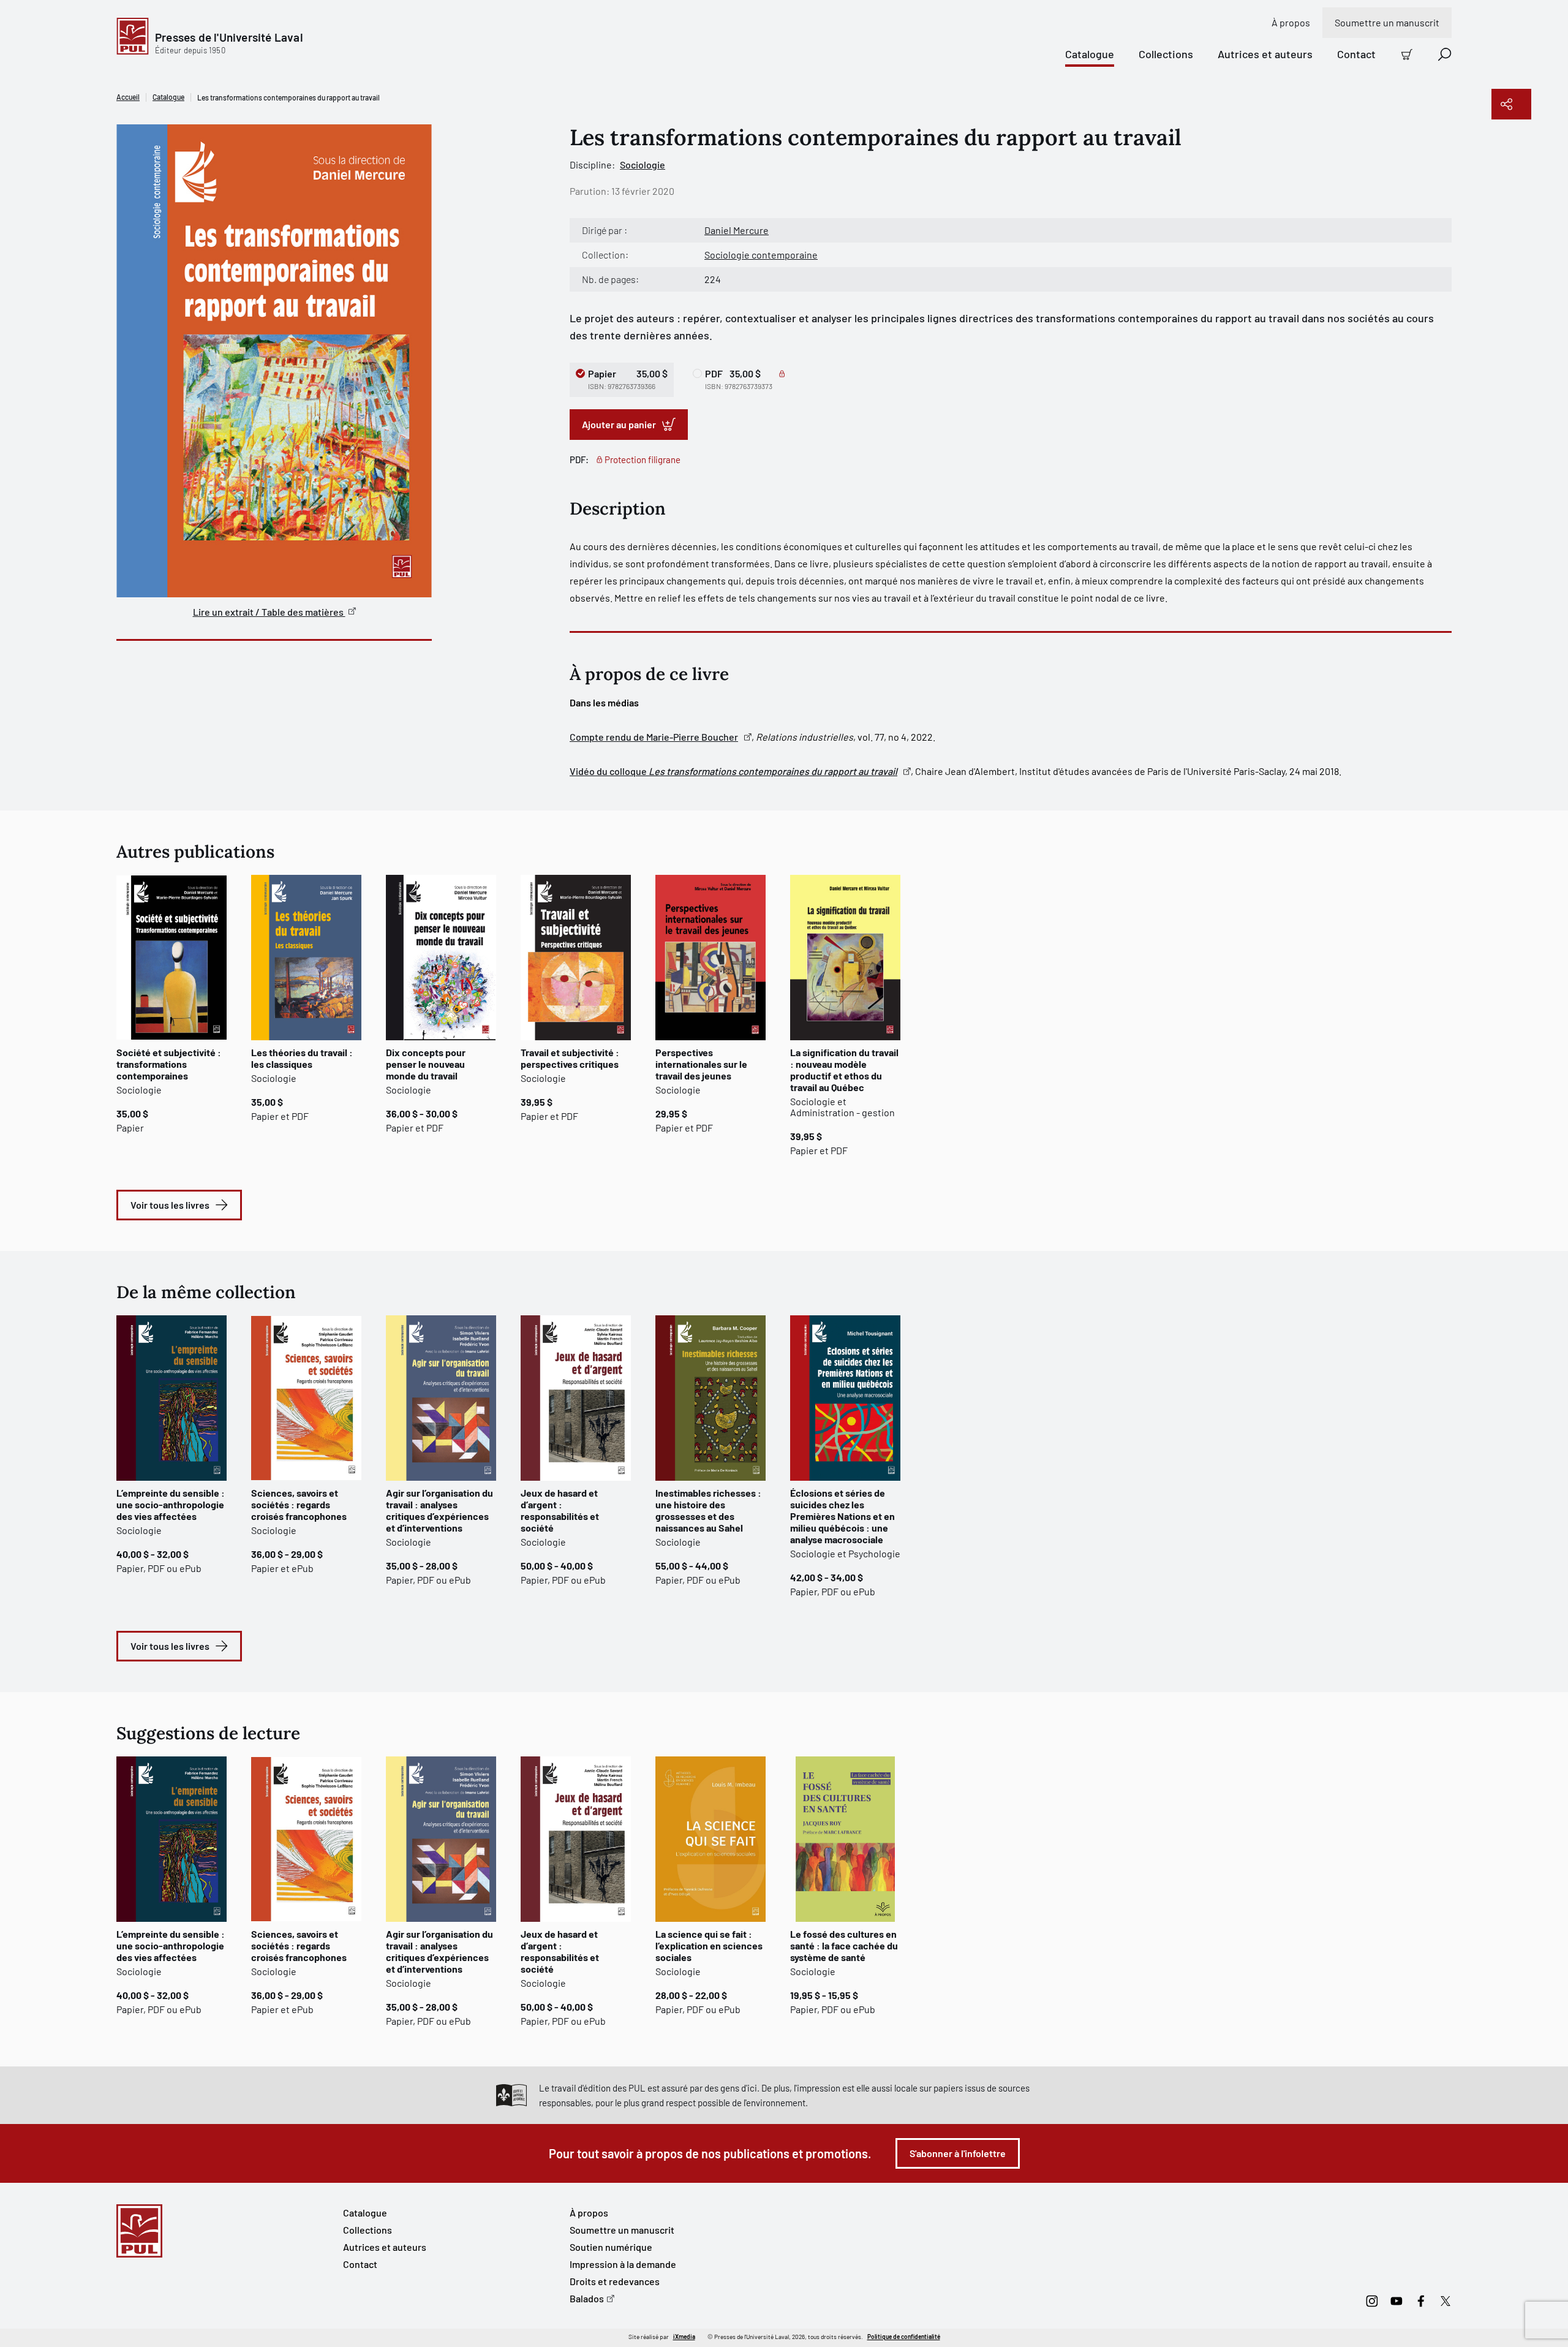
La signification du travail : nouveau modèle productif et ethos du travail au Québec (844, 1070)
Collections (1166, 54)
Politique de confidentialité (904, 2337)
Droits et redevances (615, 2281)
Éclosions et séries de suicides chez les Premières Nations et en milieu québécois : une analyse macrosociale (842, 1516)
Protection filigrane (643, 459)
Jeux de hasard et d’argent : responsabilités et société (560, 1510)
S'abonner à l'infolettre (958, 2153)
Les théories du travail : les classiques (302, 1058)
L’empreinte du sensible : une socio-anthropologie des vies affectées (171, 1504)
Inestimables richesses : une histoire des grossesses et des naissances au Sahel (708, 1510)
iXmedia (684, 2337)
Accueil (128, 97)
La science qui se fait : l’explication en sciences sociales (709, 1945)
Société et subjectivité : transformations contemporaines (169, 1064)
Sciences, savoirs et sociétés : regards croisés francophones (299, 1504)
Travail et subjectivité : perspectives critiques (570, 1058)
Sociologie (643, 164)
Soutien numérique (611, 2247)
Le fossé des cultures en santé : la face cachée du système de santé (844, 1945)
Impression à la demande (623, 2264)
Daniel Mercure (737, 230)
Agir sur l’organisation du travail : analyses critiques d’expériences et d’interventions (439, 1510)
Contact (1356, 54)
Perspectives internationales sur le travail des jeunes (701, 1064)
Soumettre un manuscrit (1387, 22)
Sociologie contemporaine (761, 255)
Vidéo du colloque (733, 771)
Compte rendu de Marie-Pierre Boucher (654, 737)
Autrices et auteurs (1265, 54)
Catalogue (1090, 54)
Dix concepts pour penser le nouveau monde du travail (426, 1064)
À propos (1291, 22)
